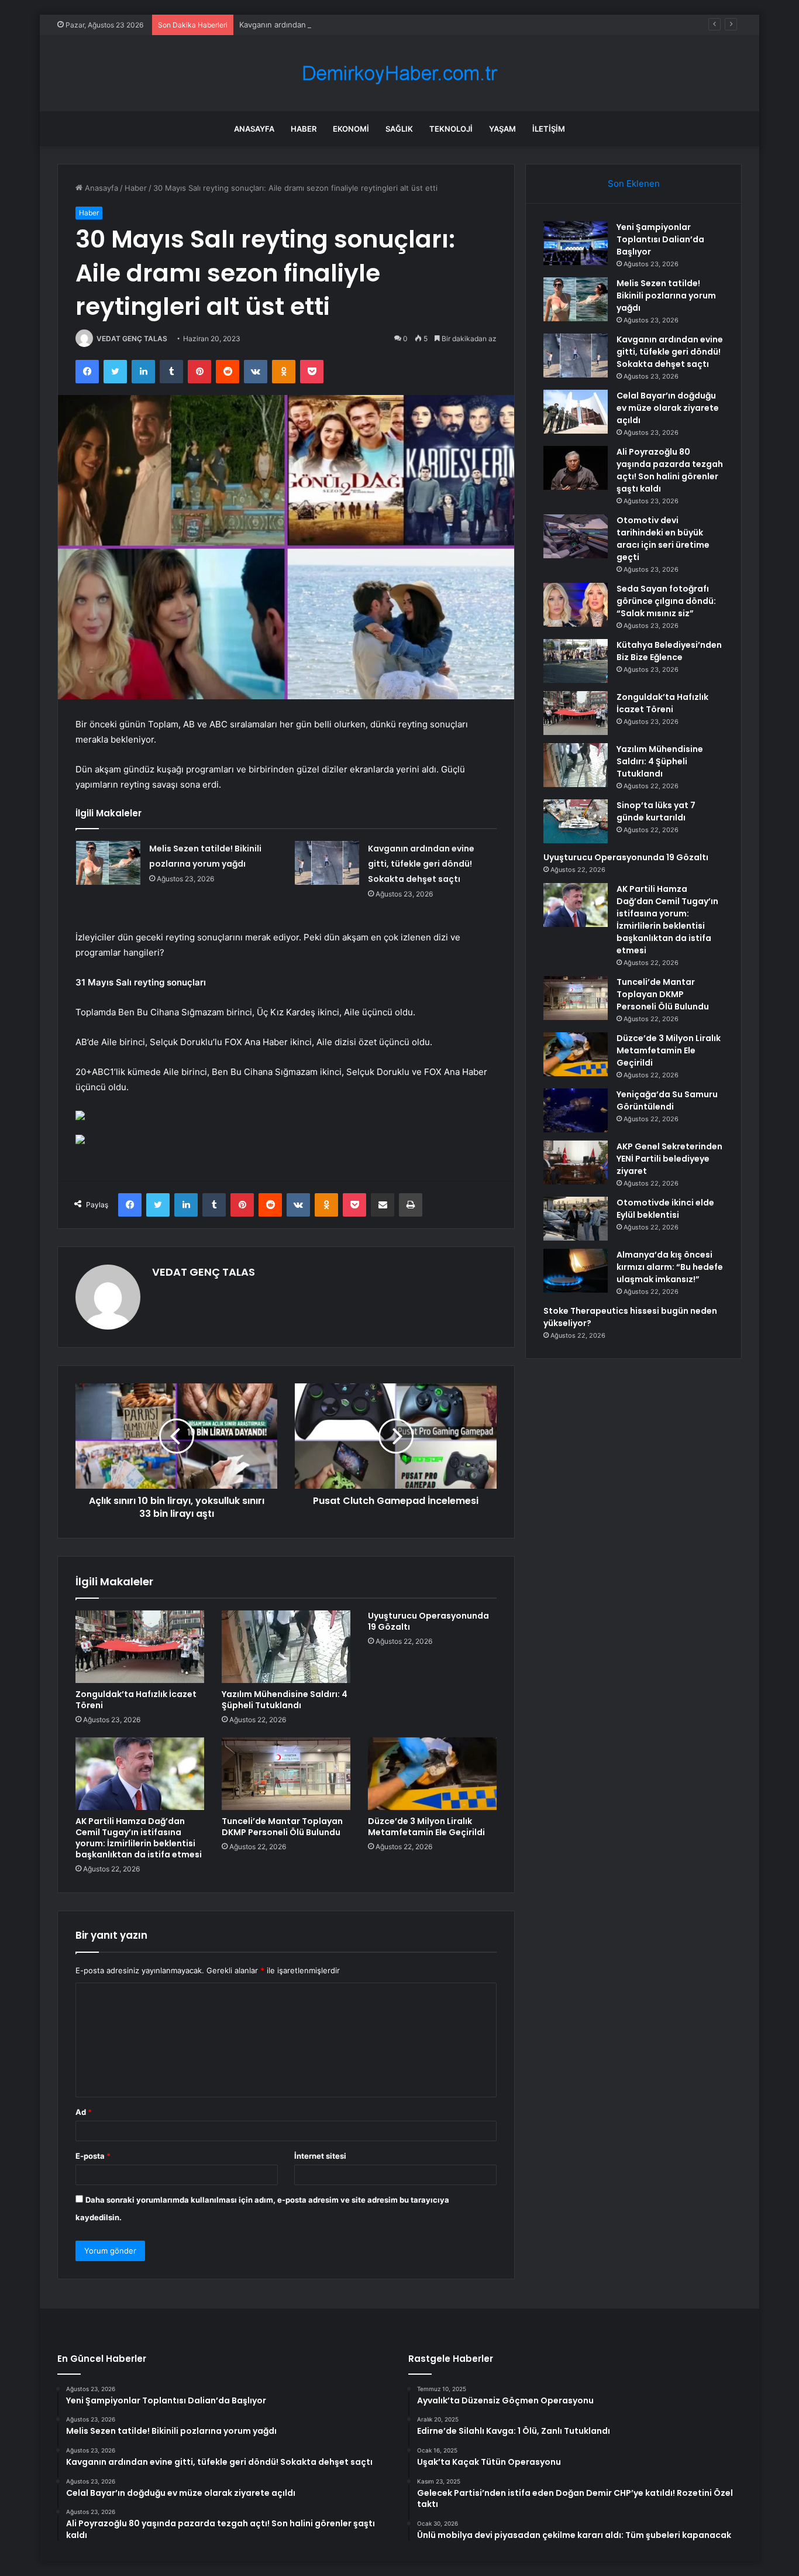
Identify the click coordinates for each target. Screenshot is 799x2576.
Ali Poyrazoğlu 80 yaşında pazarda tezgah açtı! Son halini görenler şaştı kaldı (670, 470)
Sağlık (399, 129)
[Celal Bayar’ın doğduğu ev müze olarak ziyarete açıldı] (576, 412)
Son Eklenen (634, 183)
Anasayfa (254, 129)
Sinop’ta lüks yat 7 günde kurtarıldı (656, 811)
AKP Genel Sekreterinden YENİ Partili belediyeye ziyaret (669, 1159)
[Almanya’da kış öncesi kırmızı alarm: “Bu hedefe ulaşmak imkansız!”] (576, 1271)
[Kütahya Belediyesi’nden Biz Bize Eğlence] (576, 661)
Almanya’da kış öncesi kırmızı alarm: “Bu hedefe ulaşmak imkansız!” (670, 1267)
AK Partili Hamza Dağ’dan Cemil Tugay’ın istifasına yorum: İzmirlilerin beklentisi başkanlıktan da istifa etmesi (139, 1838)
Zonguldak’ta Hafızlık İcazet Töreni (136, 1700)
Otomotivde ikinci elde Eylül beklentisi (665, 1209)
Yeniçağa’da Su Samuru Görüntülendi (667, 1100)
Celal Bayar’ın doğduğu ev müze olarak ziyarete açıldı (668, 408)
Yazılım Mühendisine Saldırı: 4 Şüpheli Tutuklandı (285, 1700)
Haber (304, 129)
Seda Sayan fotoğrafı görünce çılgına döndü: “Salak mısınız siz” (666, 601)
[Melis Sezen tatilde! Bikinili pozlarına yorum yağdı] (108, 863)
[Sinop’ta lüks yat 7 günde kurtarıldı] (576, 821)
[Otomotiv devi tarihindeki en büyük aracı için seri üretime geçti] (576, 536)
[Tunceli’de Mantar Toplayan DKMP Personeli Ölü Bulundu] (286, 1774)
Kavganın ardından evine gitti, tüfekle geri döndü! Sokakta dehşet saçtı (368, 25)
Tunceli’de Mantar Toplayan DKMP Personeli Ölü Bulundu (282, 1827)
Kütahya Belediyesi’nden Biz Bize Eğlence (669, 651)
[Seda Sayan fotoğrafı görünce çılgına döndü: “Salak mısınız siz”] (576, 605)
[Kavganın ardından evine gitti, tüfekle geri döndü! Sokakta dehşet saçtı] (327, 863)
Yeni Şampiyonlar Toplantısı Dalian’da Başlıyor (660, 239)
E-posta (93, 2156)
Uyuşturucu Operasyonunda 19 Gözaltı (428, 1621)
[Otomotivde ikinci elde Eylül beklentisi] (576, 1219)
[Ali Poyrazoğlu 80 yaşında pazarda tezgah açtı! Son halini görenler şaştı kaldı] (576, 468)
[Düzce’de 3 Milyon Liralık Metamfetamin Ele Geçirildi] (432, 1774)
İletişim (549, 129)
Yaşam (502, 129)
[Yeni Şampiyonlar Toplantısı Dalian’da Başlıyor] (576, 243)
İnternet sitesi (320, 2156)
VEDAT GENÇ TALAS (132, 339)
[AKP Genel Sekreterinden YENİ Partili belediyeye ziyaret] (576, 1162)
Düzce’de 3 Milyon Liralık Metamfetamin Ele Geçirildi (426, 1827)
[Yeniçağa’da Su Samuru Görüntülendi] (576, 1110)
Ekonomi (351, 129)
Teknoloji (451, 129)
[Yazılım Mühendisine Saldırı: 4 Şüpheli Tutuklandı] (286, 1647)
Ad (84, 2112)
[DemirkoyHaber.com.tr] (399, 73)
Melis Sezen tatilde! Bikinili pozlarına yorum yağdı (666, 296)
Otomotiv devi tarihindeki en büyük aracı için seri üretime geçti (663, 539)
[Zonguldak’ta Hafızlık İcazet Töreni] (140, 1647)
